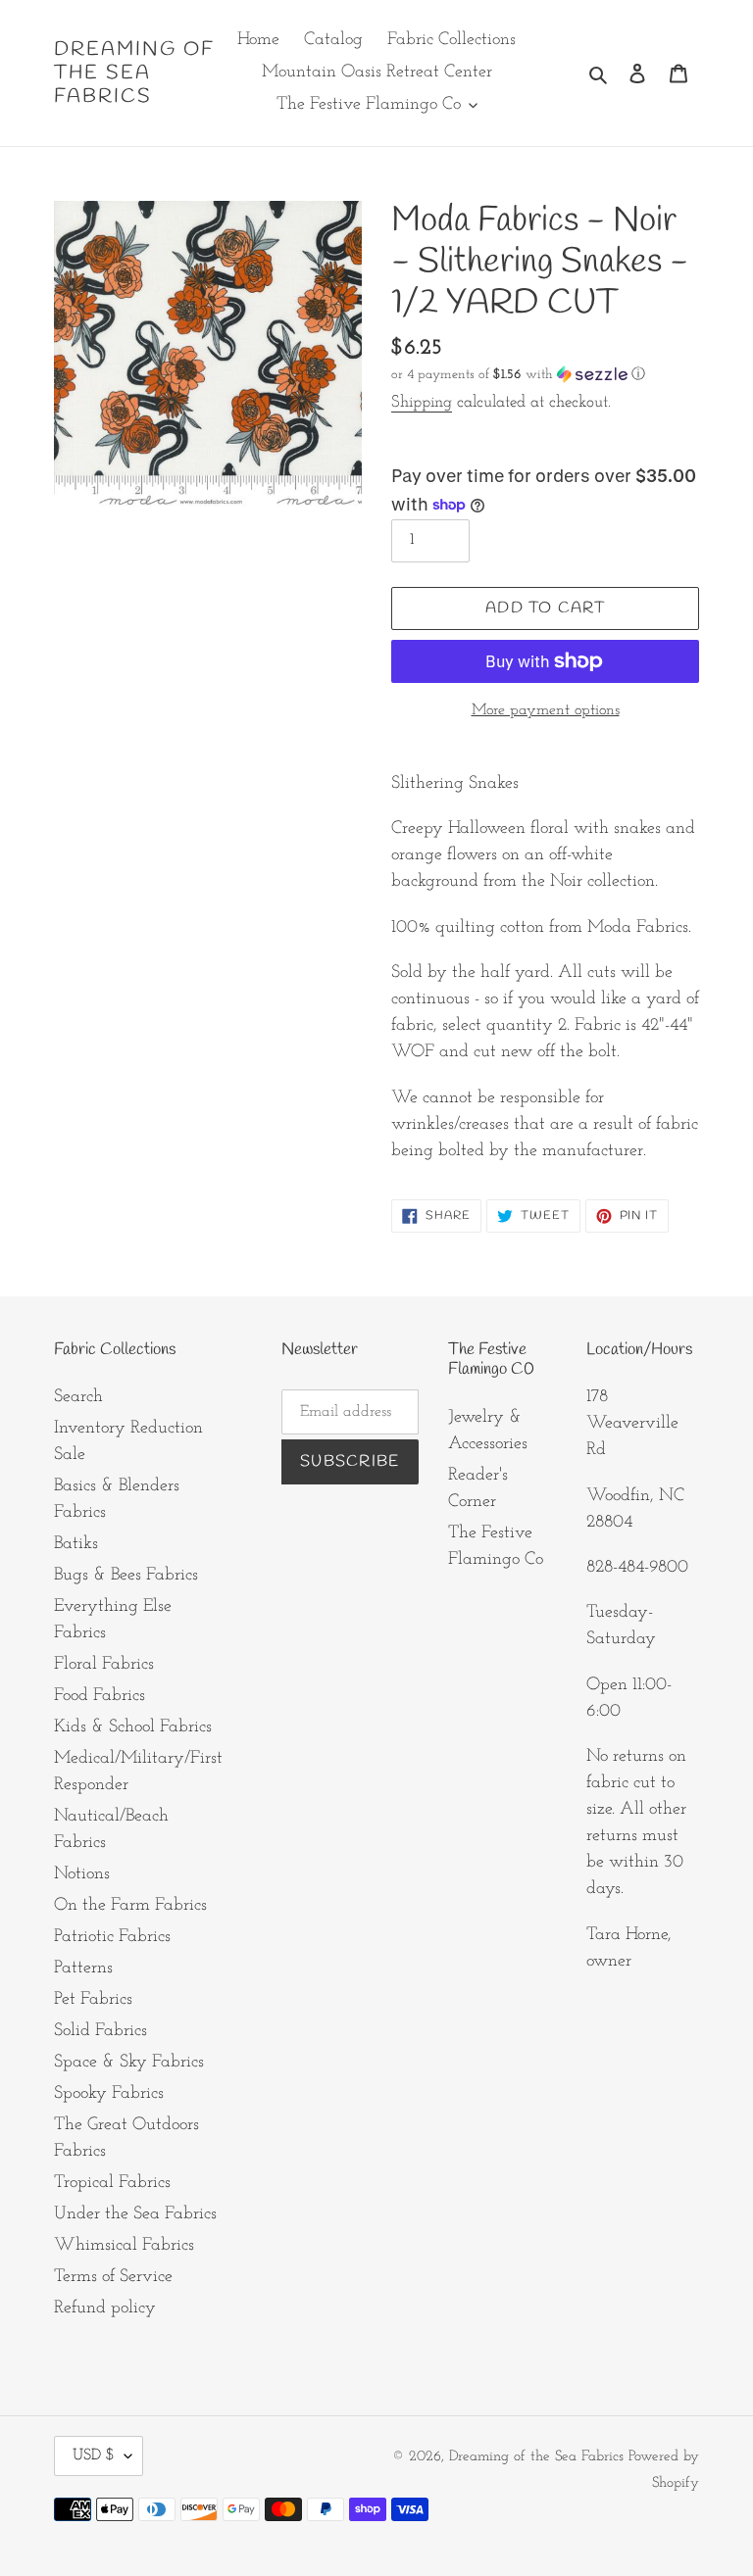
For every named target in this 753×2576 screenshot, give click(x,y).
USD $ (94, 2455)
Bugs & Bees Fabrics (126, 1576)
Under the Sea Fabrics (135, 2214)
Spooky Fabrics (109, 2094)
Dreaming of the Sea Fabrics (134, 73)
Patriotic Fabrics (112, 1937)
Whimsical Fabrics (124, 2246)
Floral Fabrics (104, 1665)
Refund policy (105, 2309)
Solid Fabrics (100, 2031)
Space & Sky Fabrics (129, 2063)
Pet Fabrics (93, 2000)
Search (78, 1397)
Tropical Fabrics (112, 2183)
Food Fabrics (100, 1696)
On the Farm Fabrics (130, 1906)
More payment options (546, 710)
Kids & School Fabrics (133, 1727)
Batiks (76, 1544)
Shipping (422, 402)
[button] (518, 375)
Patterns (83, 1968)
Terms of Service (113, 2277)
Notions (82, 1874)
